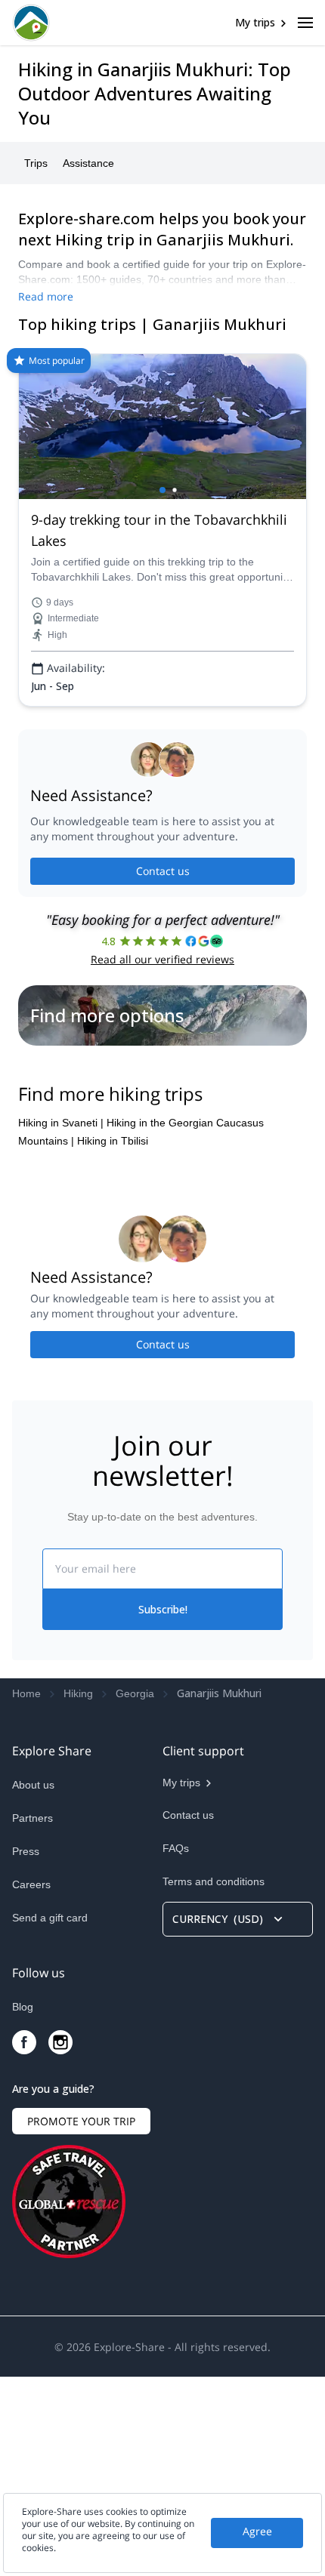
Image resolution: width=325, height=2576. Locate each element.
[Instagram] (60, 2242)
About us (33, 1984)
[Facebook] (24, 2242)
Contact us (163, 871)
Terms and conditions (214, 2081)
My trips (255, 22)
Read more (46, 296)
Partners (32, 2017)
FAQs (176, 2048)
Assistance (88, 163)
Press (26, 2051)
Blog (23, 2206)
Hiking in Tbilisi (113, 1340)
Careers (31, 2084)
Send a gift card (50, 2117)
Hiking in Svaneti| (61, 1322)
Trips (36, 163)
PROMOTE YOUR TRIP (81, 2320)
